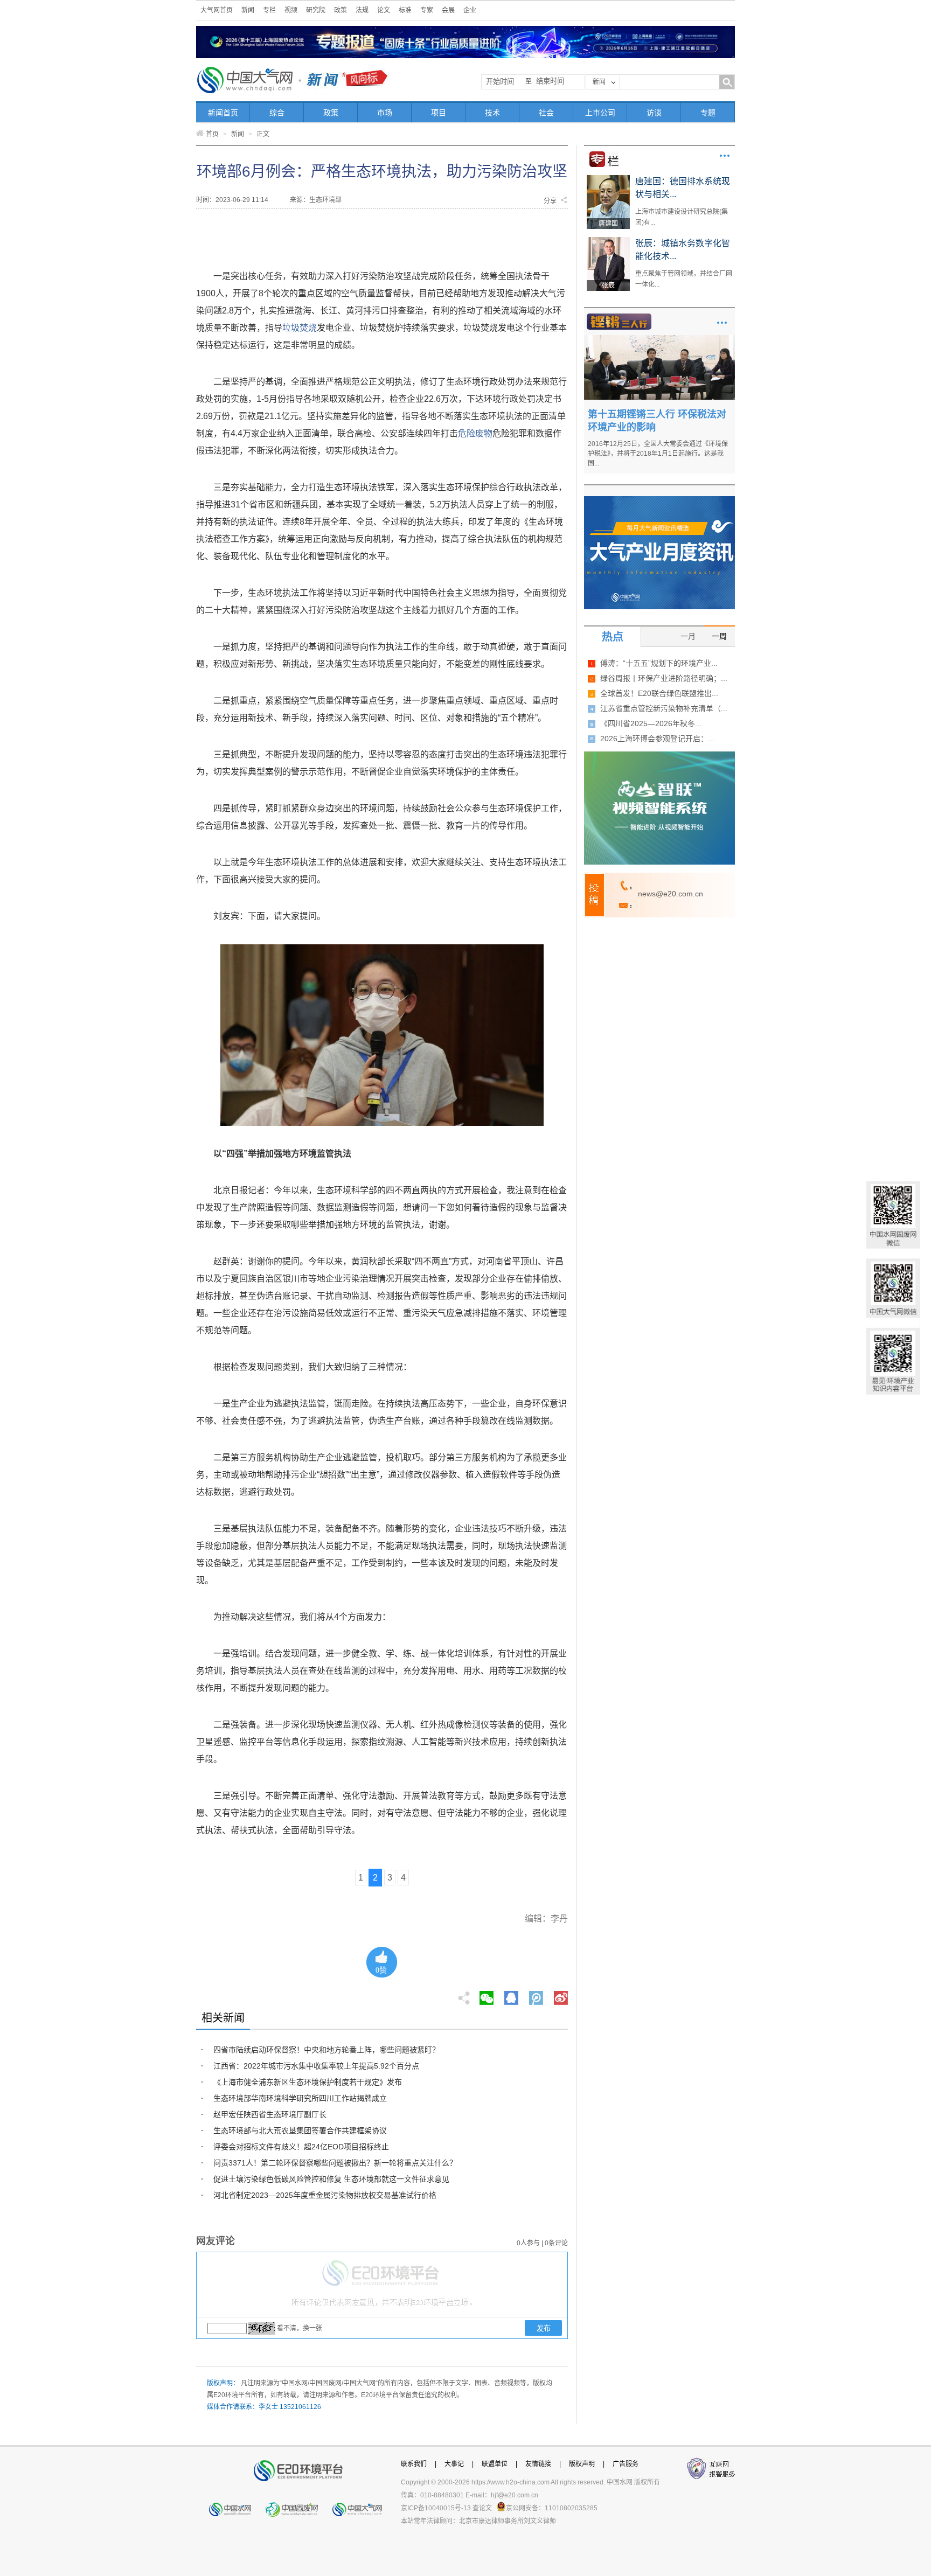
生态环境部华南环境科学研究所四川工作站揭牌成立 (300, 2098)
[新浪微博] (561, 1995)
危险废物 (475, 433)
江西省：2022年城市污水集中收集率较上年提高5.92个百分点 (316, 2066)
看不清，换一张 (300, 2328)
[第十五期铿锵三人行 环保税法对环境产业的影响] (659, 339)
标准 (405, 10)
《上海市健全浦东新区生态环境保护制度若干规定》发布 (308, 2082)
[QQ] (511, 1995)
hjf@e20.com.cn (515, 2495)
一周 (719, 636)
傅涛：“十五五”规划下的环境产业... (659, 663)
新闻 (248, 10)
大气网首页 (217, 10)
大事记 (454, 2464)
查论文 (482, 2508)
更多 (725, 156)
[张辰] (608, 241)
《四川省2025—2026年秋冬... (651, 723)
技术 (492, 113)
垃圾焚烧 (300, 328)
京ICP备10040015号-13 (436, 2508)
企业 (470, 10)
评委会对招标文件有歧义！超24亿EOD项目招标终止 (301, 2147)
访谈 (654, 113)
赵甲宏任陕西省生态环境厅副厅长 (270, 2114)
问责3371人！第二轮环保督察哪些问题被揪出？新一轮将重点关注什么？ (335, 2163)
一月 (688, 636)
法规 (362, 10)
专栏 (269, 10)
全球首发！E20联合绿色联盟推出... (659, 693)
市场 (385, 113)
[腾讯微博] (537, 1995)
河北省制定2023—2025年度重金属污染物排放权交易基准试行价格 (325, 2195)
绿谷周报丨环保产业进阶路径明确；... (664, 678)
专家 (427, 10)
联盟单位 (495, 2464)
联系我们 (414, 2464)
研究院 (316, 10)
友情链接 (538, 2464)
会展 (448, 10)
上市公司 (600, 113)
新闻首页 (223, 113)
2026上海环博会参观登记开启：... (657, 739)
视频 (291, 10)
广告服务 (626, 2464)
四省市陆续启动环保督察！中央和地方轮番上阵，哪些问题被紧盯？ (326, 2050)
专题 (708, 113)
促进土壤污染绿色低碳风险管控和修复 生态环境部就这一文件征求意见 (331, 2179)
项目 (439, 113)
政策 (341, 10)
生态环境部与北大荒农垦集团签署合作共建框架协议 (300, 2131)
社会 (546, 113)
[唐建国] (608, 179)
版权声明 (582, 2464)
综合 (277, 113)
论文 (384, 10)
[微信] (487, 1995)
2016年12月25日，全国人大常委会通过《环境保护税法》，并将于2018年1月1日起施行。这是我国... (658, 454)
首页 (212, 134)
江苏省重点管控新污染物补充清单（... (664, 708)
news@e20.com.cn (671, 894)
